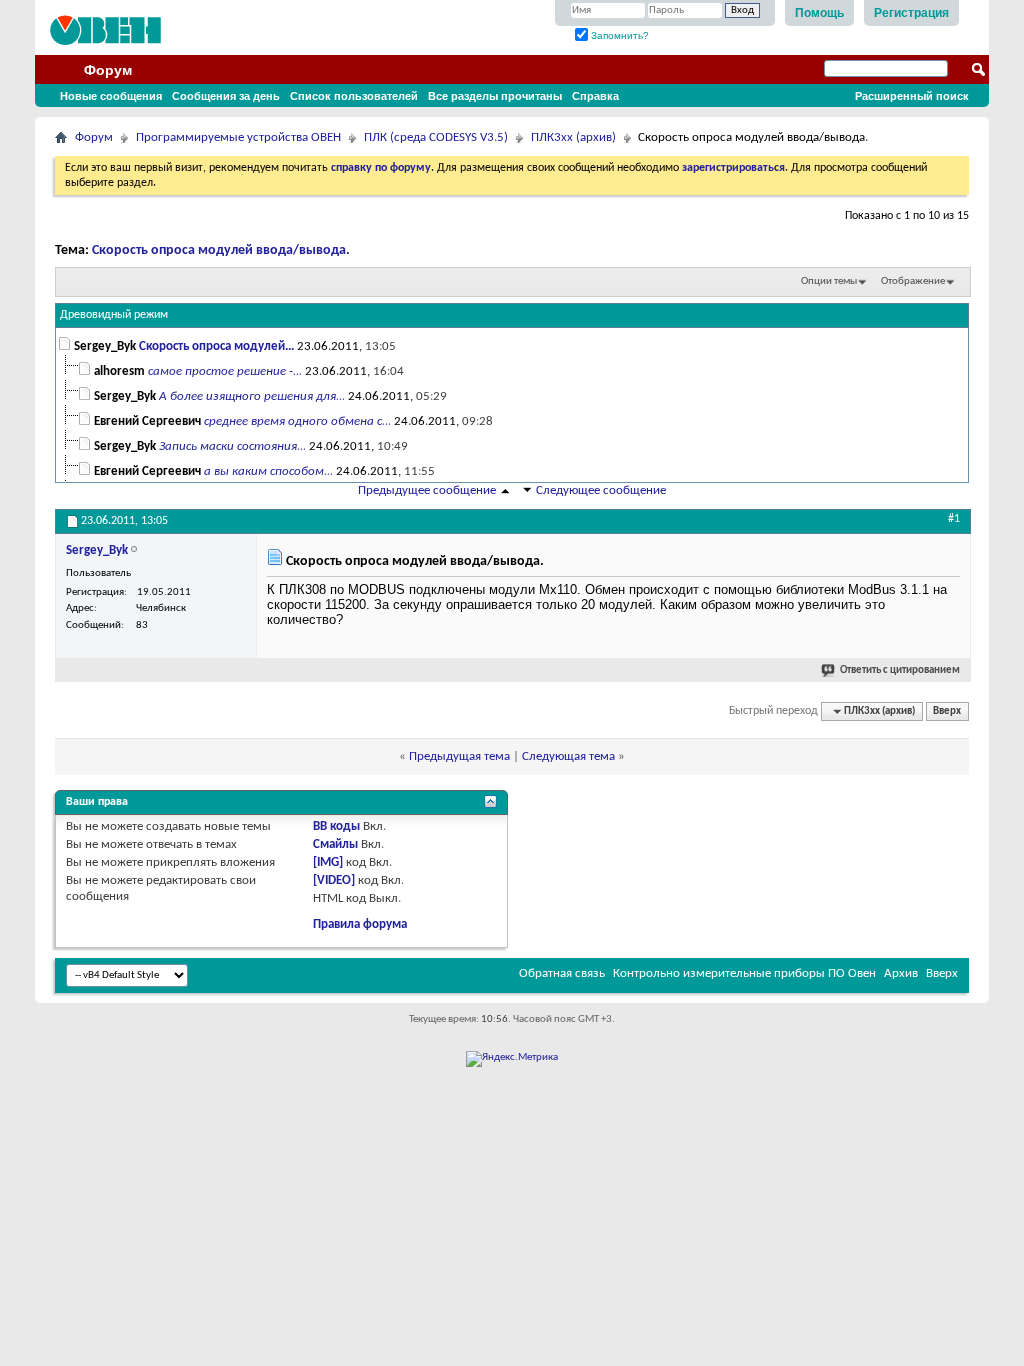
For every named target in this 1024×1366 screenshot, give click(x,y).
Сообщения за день (226, 96)
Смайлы (335, 844)
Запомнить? (618, 35)
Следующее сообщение (601, 490)
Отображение (913, 281)
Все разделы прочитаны (495, 96)
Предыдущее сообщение (427, 490)
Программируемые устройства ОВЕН (238, 137)
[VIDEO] (334, 880)
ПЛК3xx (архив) (573, 137)
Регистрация (911, 13)
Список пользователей (354, 96)
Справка (595, 96)
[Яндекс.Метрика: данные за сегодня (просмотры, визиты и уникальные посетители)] (512, 1059)
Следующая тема (568, 756)
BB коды (336, 826)
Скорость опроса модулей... (216, 346)
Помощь (819, 13)
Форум (108, 70)
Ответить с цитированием (900, 670)
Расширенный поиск (912, 96)
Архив (901, 973)
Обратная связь (562, 973)
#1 (954, 519)
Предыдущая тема (459, 756)
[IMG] (328, 862)
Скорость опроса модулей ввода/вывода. (221, 250)
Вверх (947, 711)
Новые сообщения (111, 96)
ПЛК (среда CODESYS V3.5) (436, 137)
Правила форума (360, 924)
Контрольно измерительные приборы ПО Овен (744, 973)
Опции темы (829, 281)
